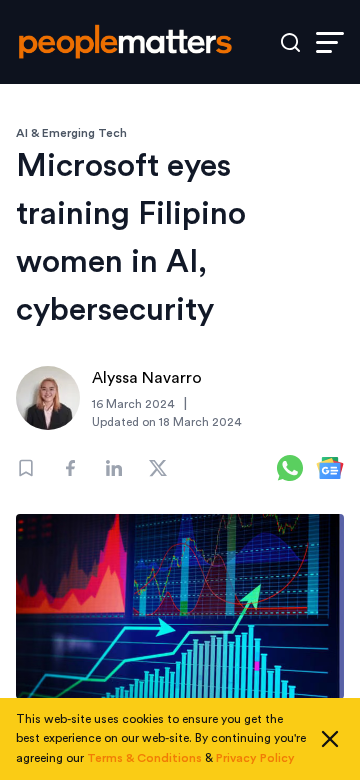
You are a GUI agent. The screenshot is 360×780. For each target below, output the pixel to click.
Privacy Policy (255, 758)
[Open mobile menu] (330, 42)
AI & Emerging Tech (71, 133)
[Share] (70, 468)
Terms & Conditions (144, 758)
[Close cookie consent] (330, 739)
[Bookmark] (26, 468)
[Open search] (290, 42)
